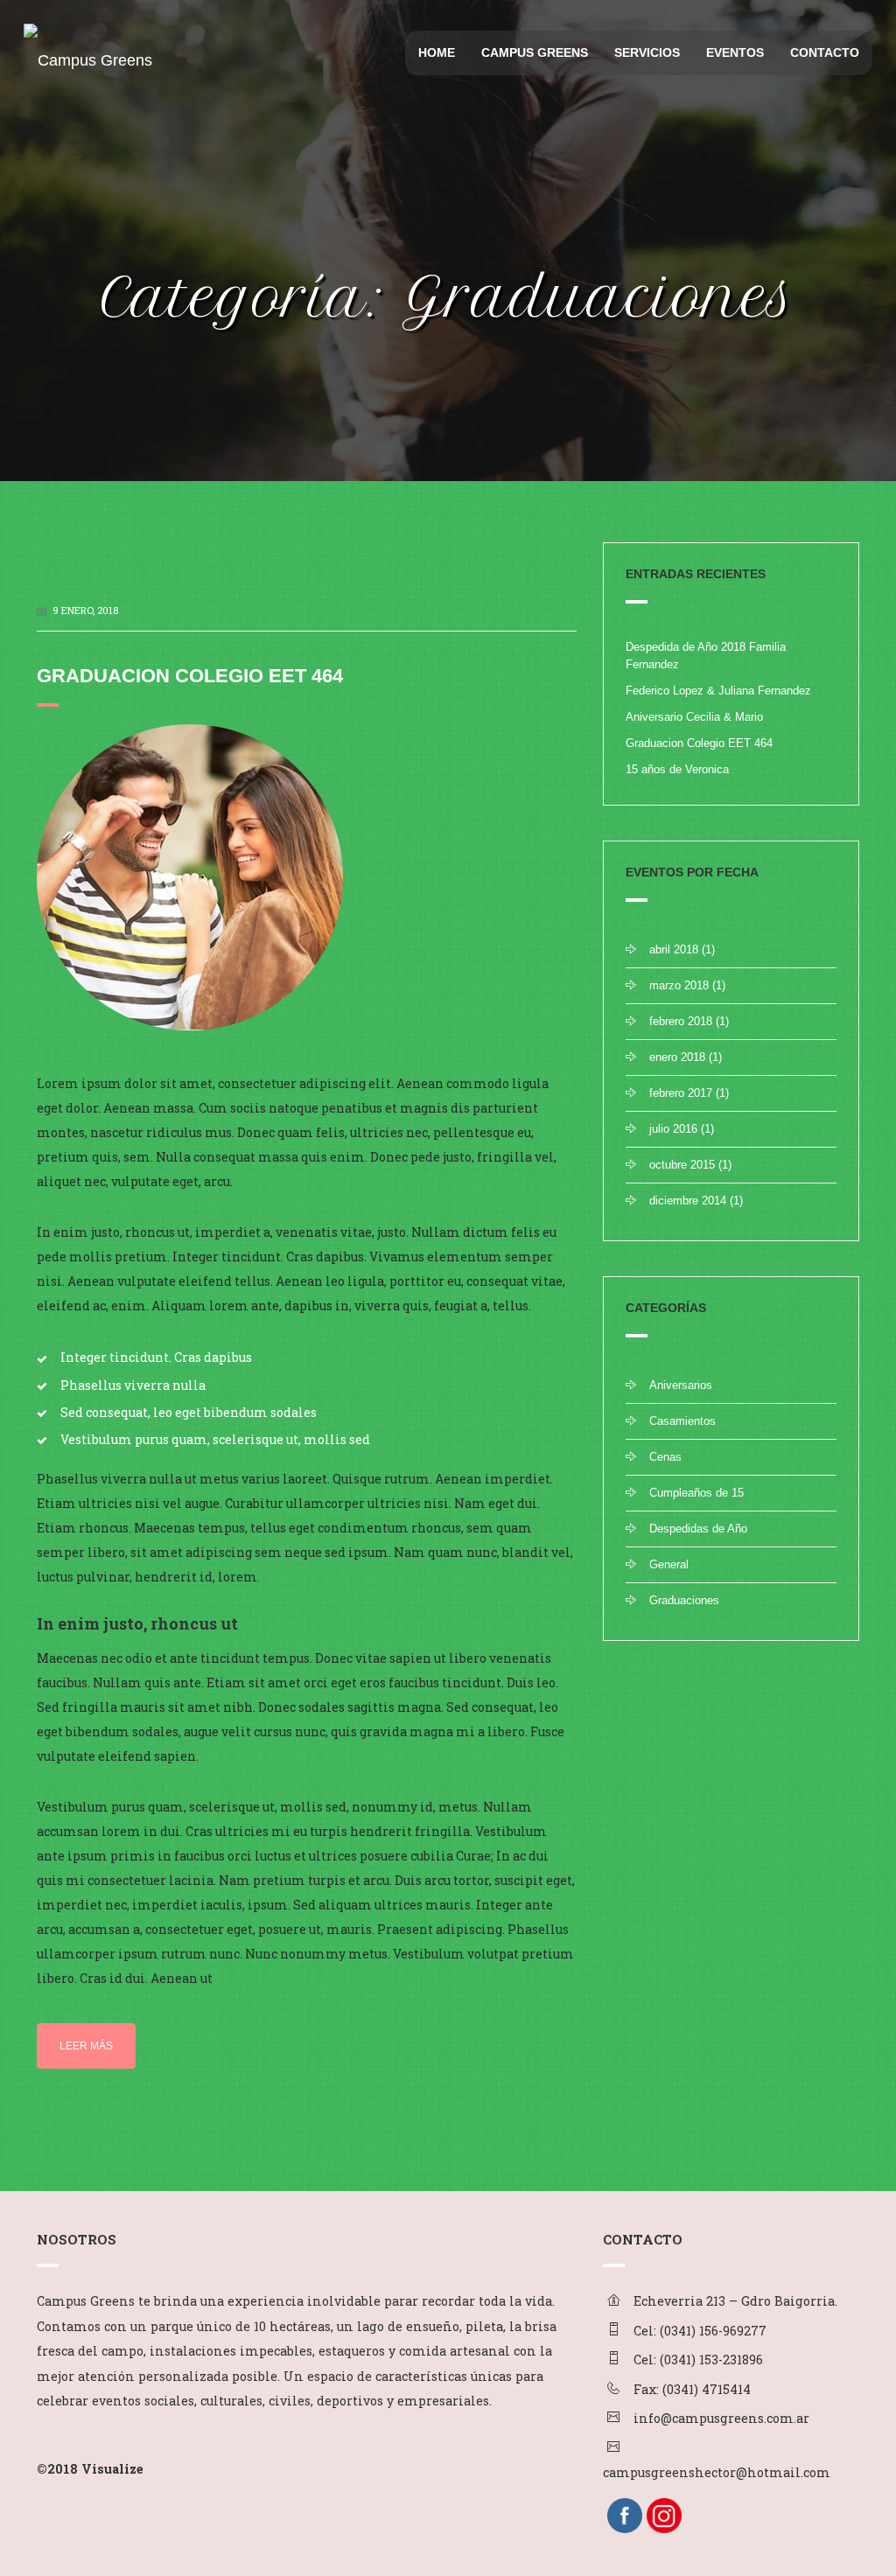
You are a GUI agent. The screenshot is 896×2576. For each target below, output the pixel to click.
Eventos (735, 52)
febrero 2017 (681, 1093)
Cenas (665, 1457)
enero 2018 (677, 1057)
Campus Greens (535, 52)
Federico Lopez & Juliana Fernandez (718, 691)
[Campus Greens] (85, 45)
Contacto (825, 52)
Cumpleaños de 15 (696, 1493)
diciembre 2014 (688, 1201)
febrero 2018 (681, 1021)
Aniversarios (681, 1385)
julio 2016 (673, 1129)
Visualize (112, 2469)
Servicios (647, 52)
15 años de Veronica (677, 769)
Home (437, 52)
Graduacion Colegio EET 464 (190, 676)
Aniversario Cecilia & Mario (694, 717)
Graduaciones (684, 1600)
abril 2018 (674, 949)
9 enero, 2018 (85, 610)
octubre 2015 (682, 1165)
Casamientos (682, 1421)
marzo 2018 (679, 985)
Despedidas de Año (698, 1529)
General (669, 1564)
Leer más (86, 2046)
